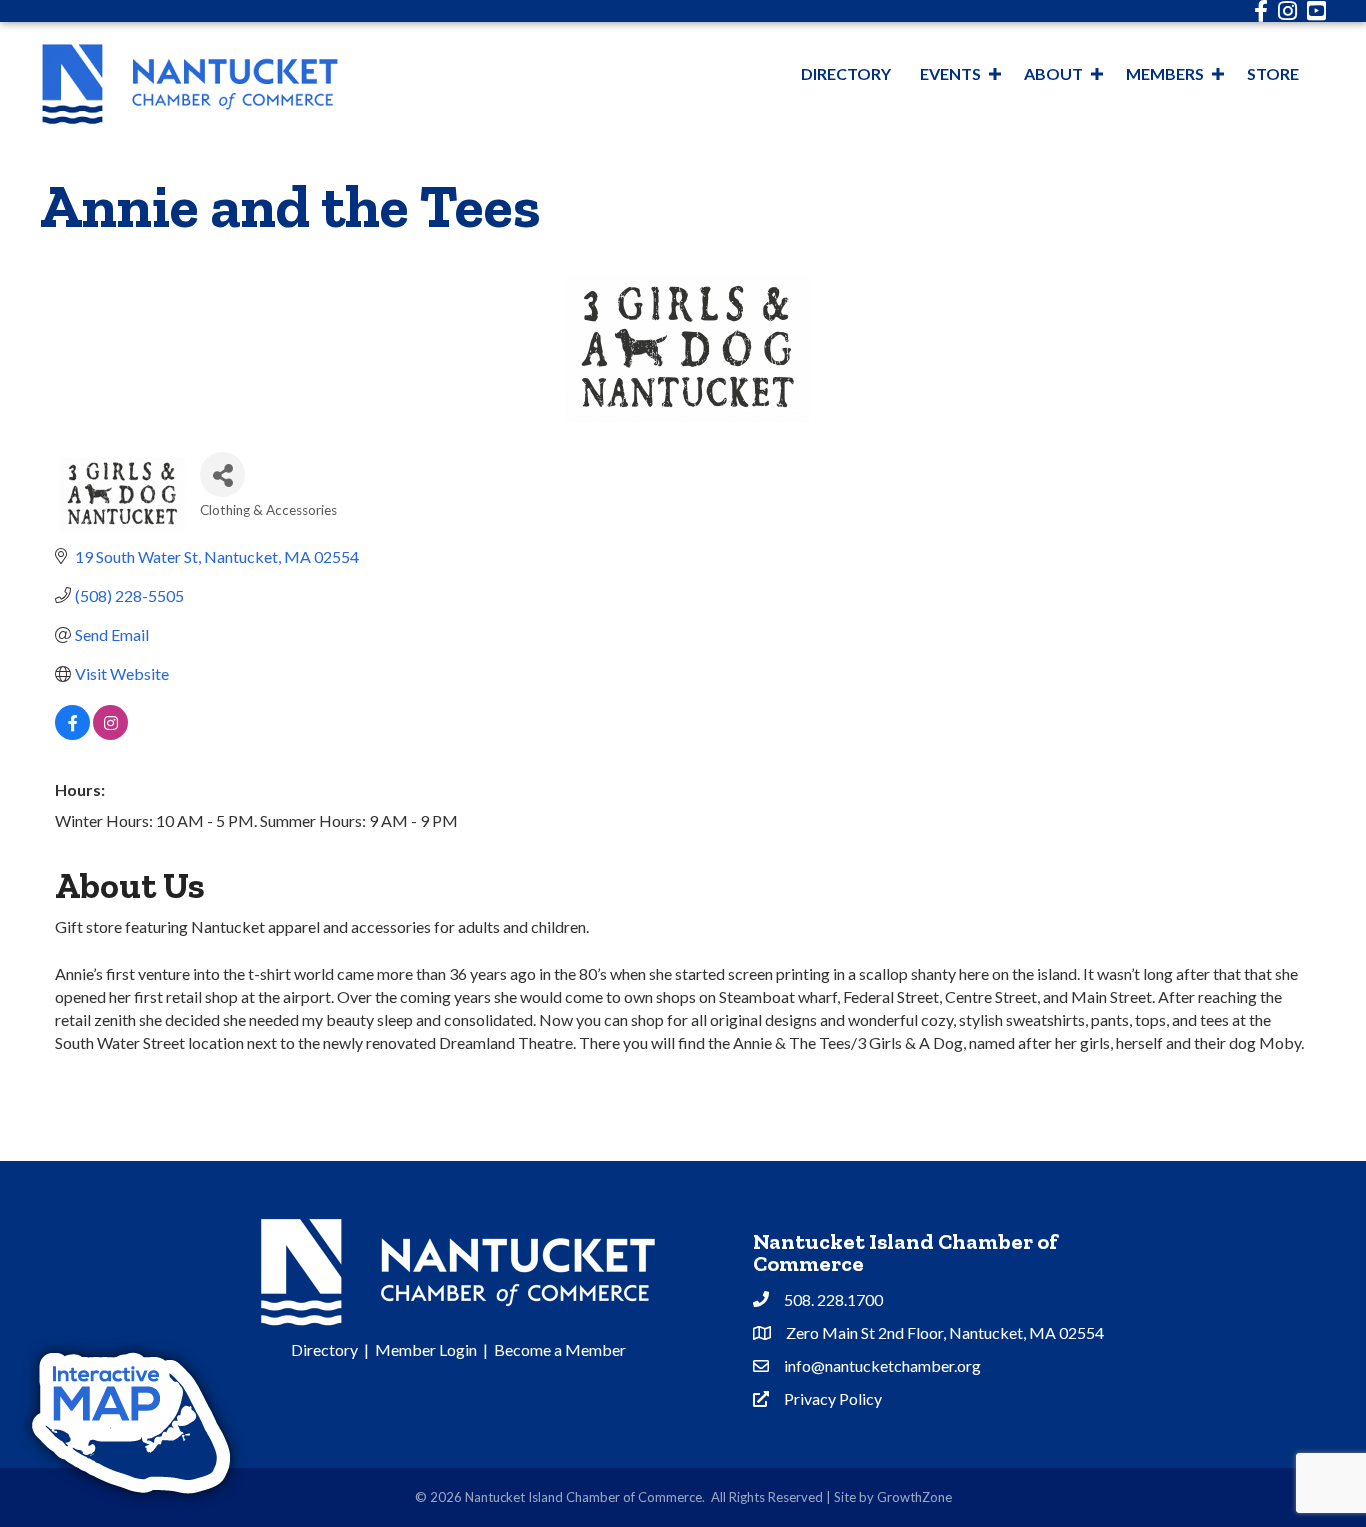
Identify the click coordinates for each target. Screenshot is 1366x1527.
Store (1273, 73)
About (1053, 73)
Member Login (426, 1349)
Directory (846, 73)
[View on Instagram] (110, 733)
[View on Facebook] (72, 733)
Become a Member (560, 1349)
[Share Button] (222, 474)
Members (1165, 73)
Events (950, 73)
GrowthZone (914, 1497)
